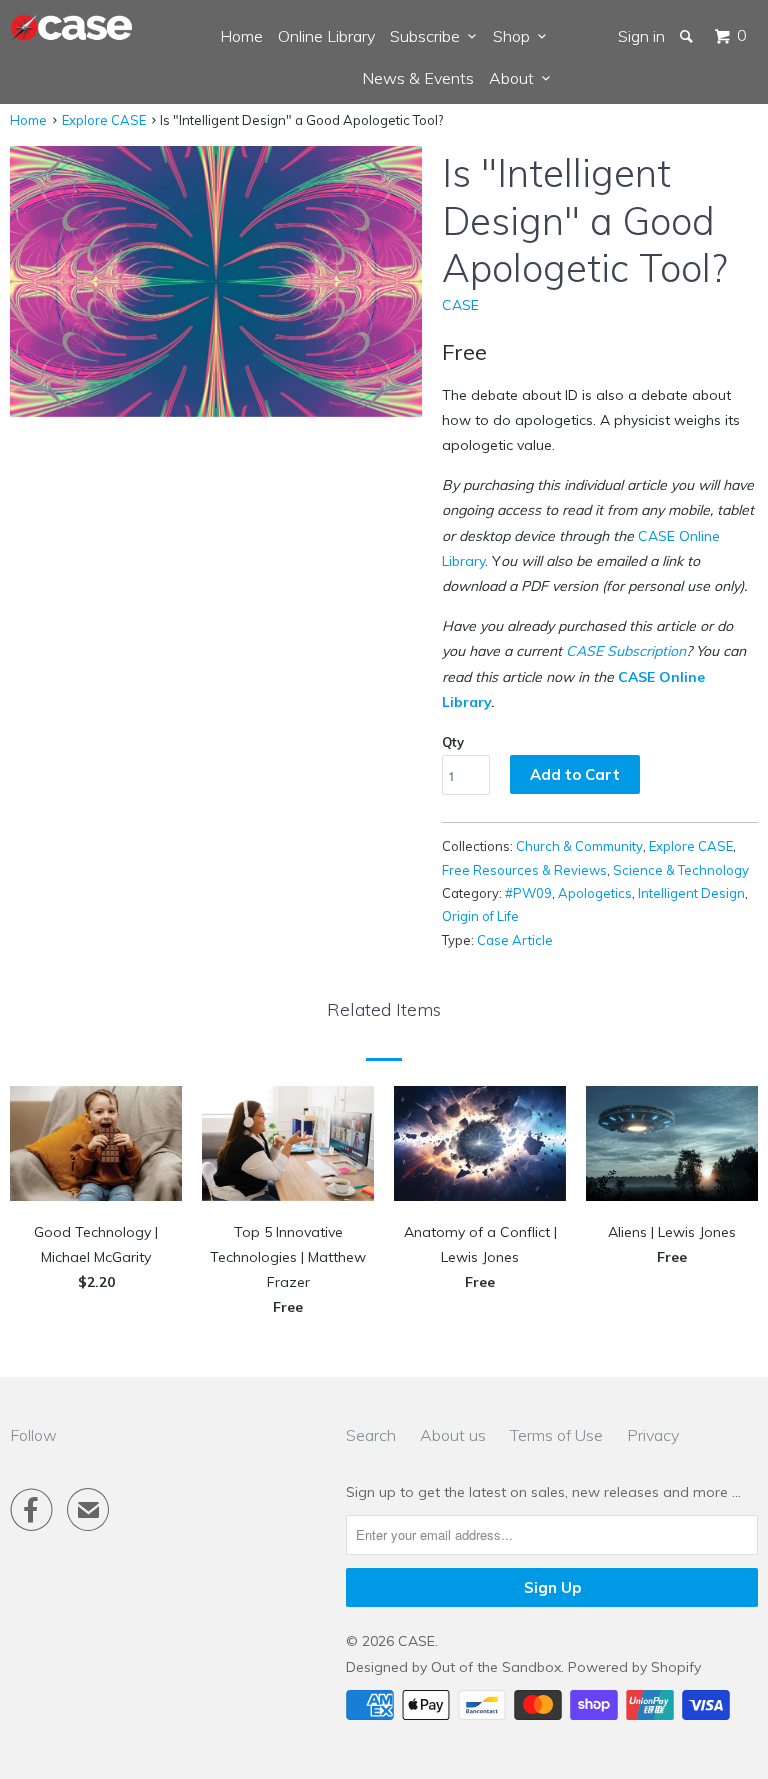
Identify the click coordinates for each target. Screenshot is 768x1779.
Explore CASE (104, 120)
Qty (453, 742)
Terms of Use (556, 1435)
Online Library (326, 36)
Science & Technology (681, 870)
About (515, 78)
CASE (460, 305)
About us (453, 1435)
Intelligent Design (691, 893)
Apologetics (595, 893)
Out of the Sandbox (496, 1667)
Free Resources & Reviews (524, 870)
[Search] (688, 36)
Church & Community (579, 846)
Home (241, 36)
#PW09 (528, 893)
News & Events (418, 78)
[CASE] (72, 28)
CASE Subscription (626, 651)
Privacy (653, 1435)
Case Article (515, 940)
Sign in (641, 36)
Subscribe (429, 36)
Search (371, 1435)
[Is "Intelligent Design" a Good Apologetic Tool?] (216, 281)
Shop (515, 36)
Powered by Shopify (634, 1667)
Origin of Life (480, 916)
